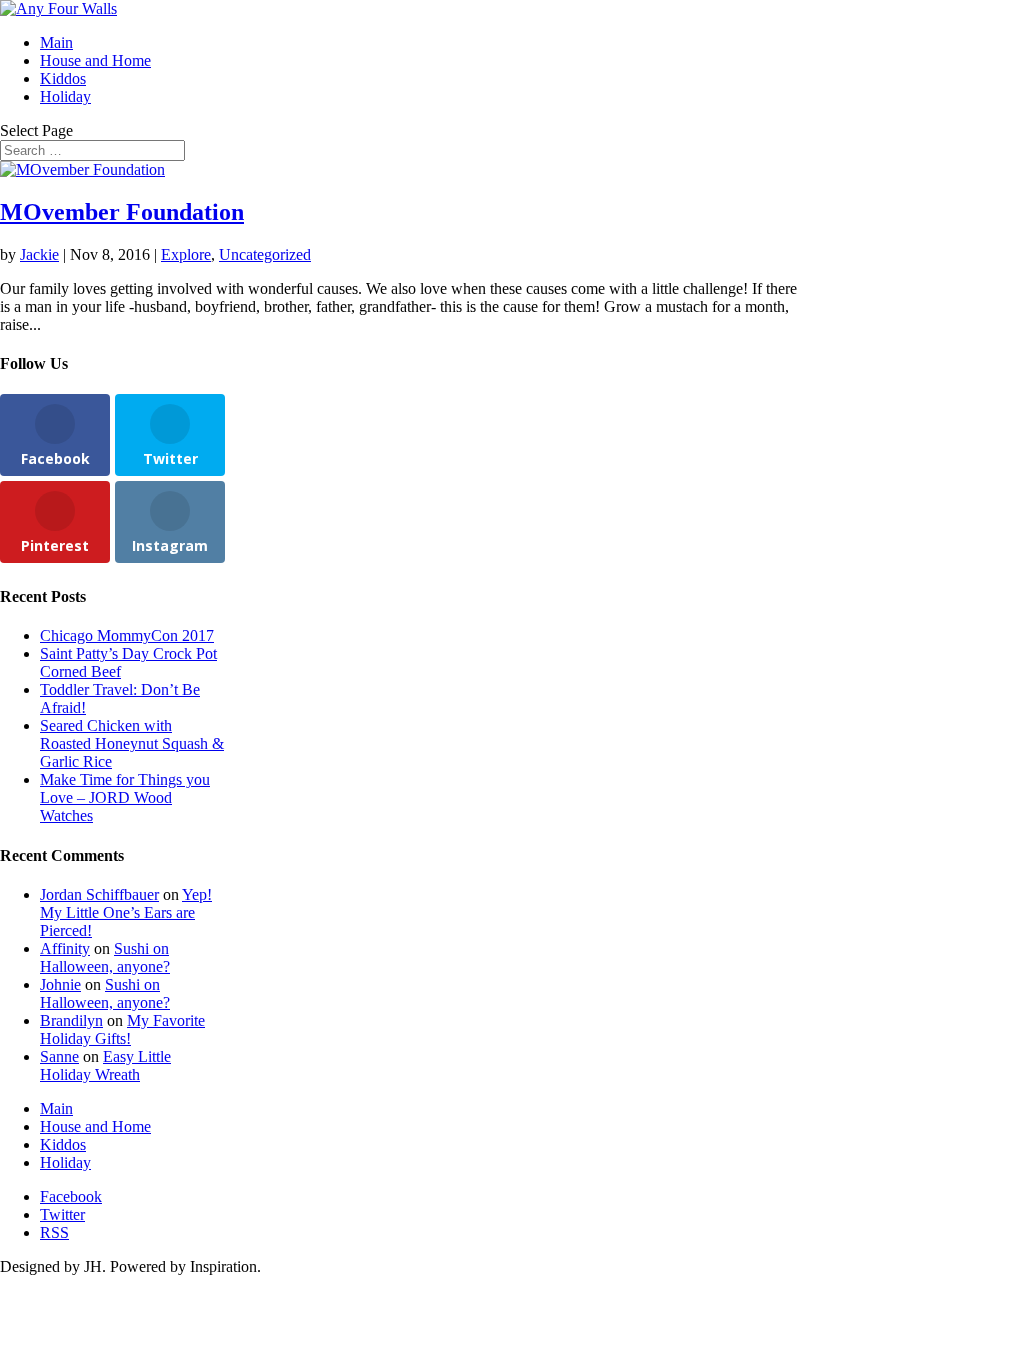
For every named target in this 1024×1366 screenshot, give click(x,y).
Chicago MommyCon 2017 (127, 635)
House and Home (95, 60)
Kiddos (63, 78)
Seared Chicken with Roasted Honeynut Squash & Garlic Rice (132, 743)
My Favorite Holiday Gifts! (122, 1029)
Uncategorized (265, 254)
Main (56, 42)
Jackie (39, 254)
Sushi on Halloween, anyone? (105, 957)
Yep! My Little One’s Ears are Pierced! (126, 912)
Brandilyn (71, 1020)
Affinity (65, 948)
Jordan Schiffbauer (99, 894)
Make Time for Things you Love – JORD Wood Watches (125, 797)
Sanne (59, 1056)
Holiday (65, 96)
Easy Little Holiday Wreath (105, 1065)
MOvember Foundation (122, 212)
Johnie (60, 984)
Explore (186, 254)
